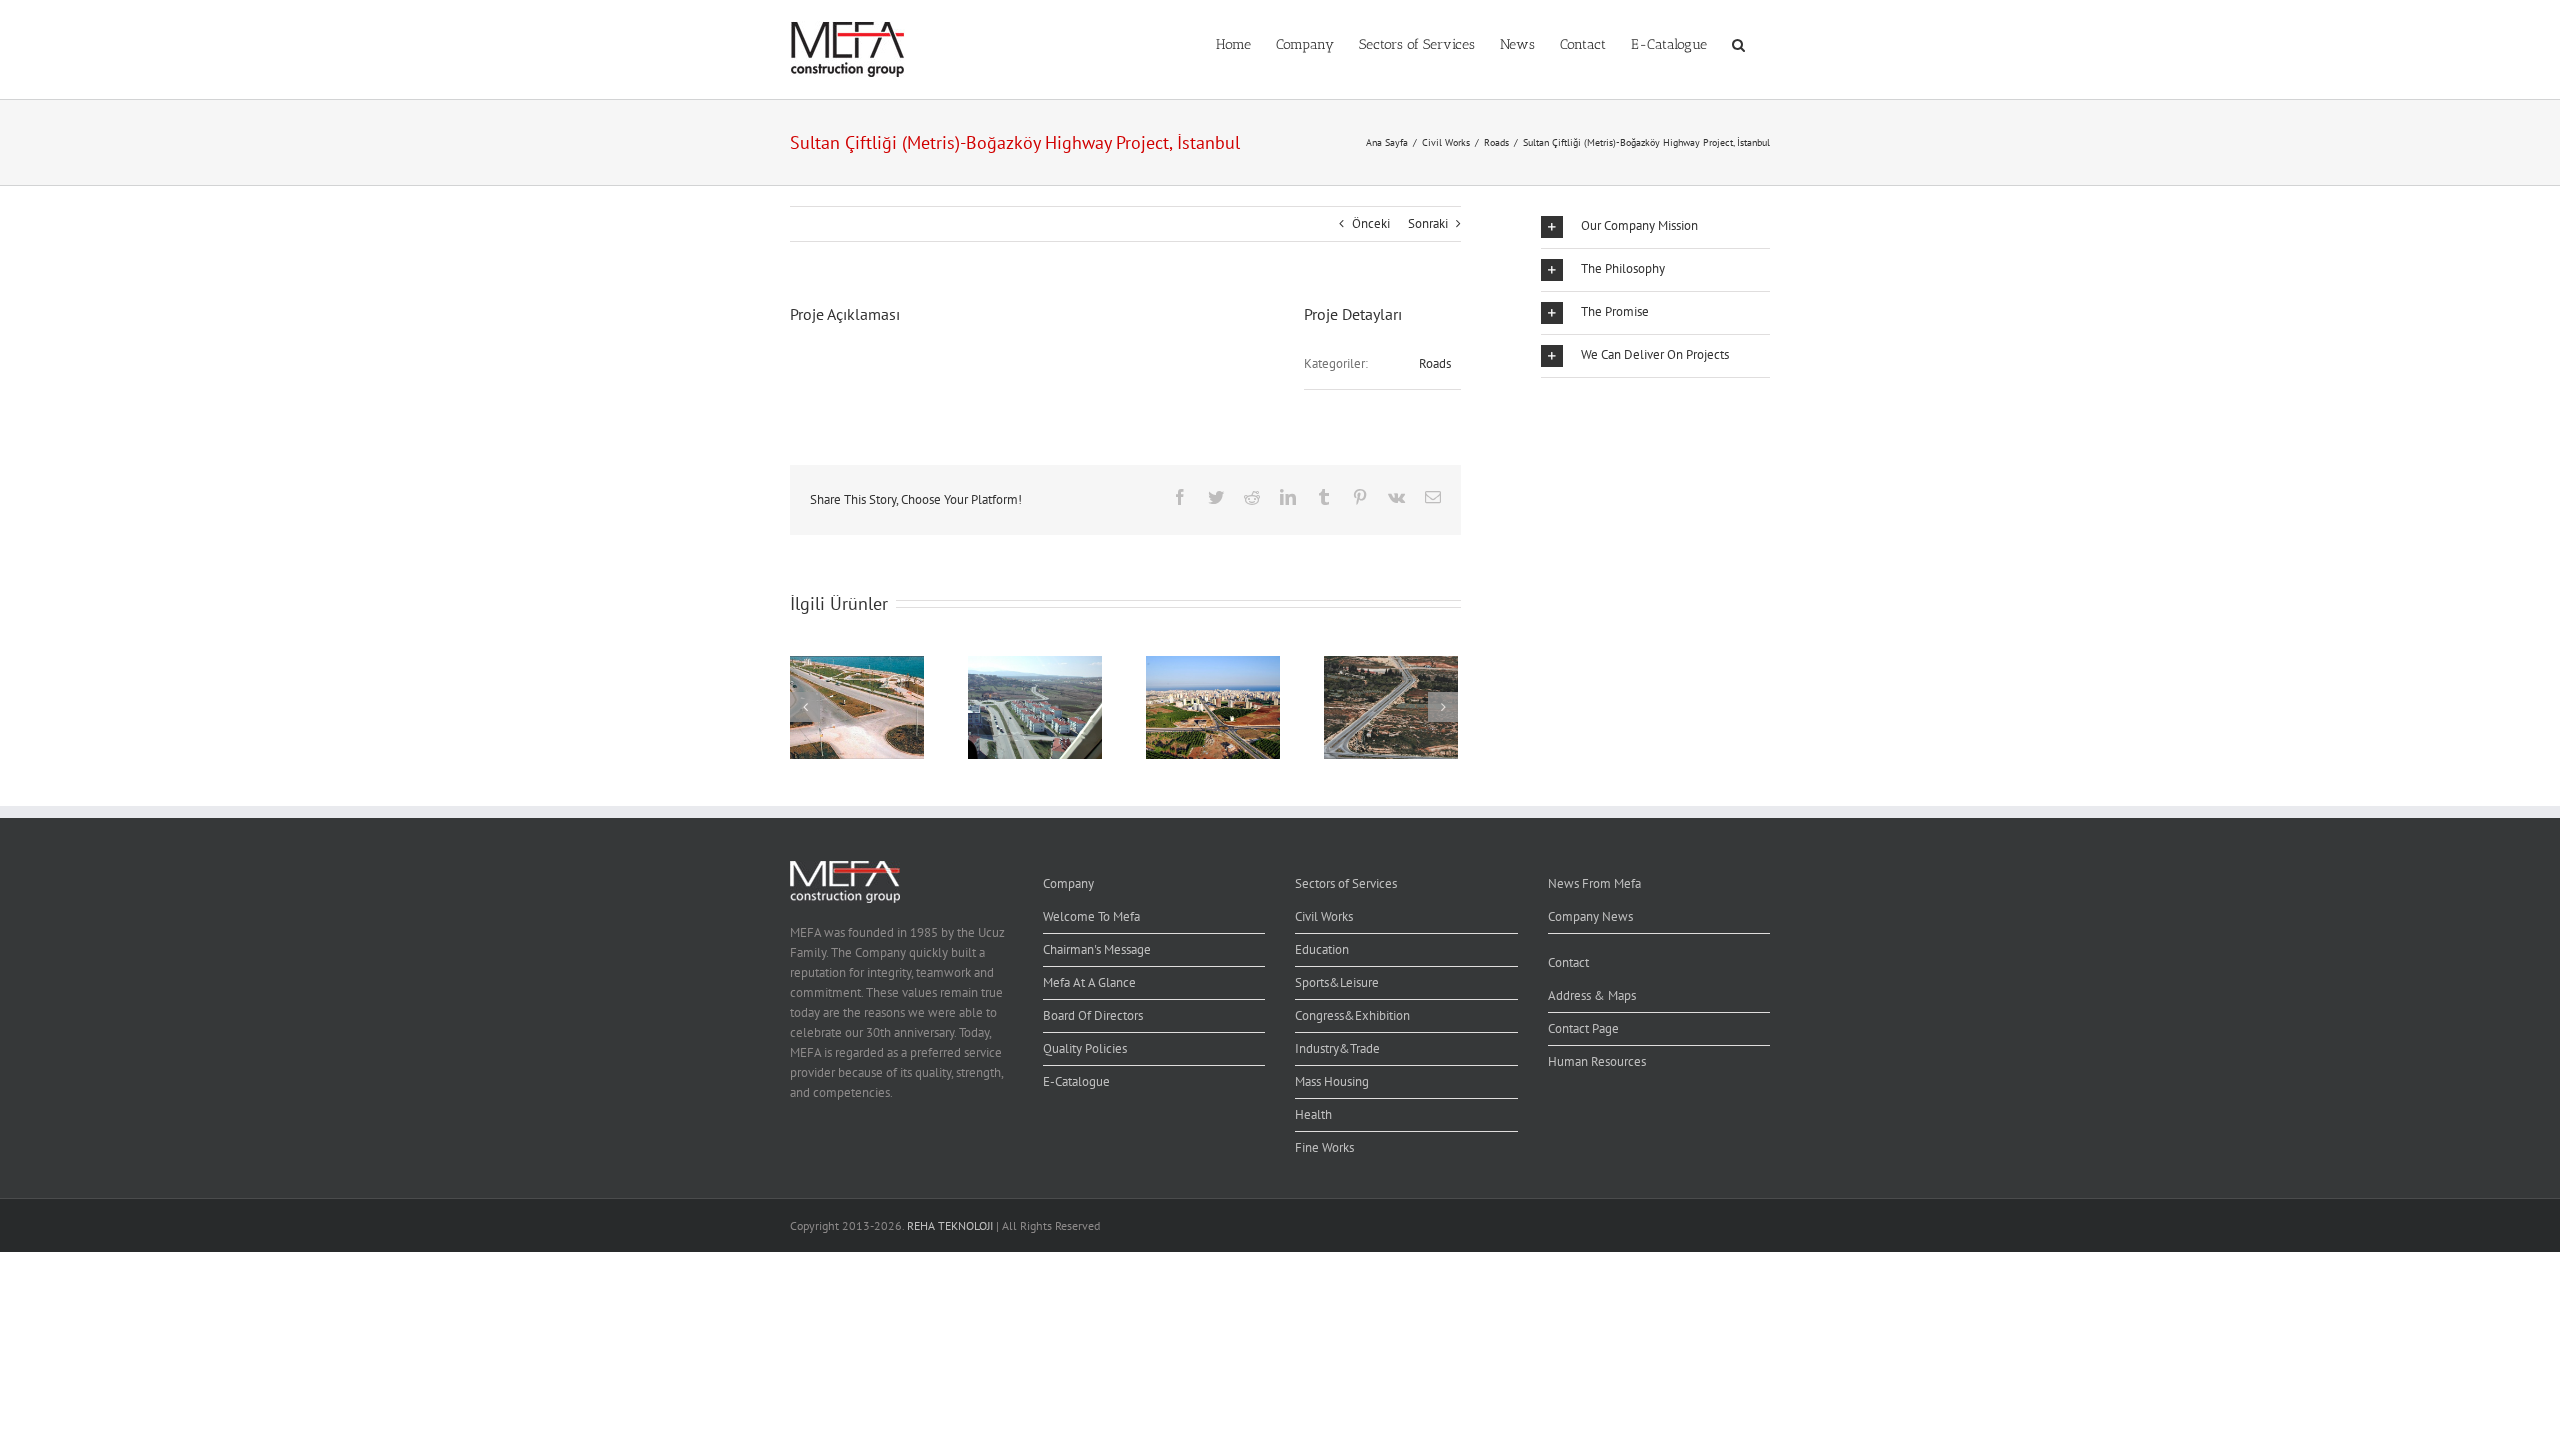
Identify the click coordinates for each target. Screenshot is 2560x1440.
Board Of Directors (1093, 1015)
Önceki (1371, 223)
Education (1322, 949)
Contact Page (1583, 1028)
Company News (1590, 916)
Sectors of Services (1346, 883)
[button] (1738, 43)
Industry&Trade (1337, 1048)
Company (1068, 883)
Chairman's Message (1097, 949)
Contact (1568, 962)
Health (1313, 1114)
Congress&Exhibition (1352, 1015)
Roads (1435, 363)
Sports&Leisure (1337, 982)
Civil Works (1324, 916)
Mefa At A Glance (1089, 982)
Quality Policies (1085, 1048)
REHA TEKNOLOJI (950, 1225)
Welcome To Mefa (1091, 916)
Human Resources (1597, 1061)
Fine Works (1324, 1147)
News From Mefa (1594, 883)
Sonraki (1428, 223)
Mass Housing (1332, 1081)
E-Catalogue (1076, 1081)
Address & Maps (1592, 995)
